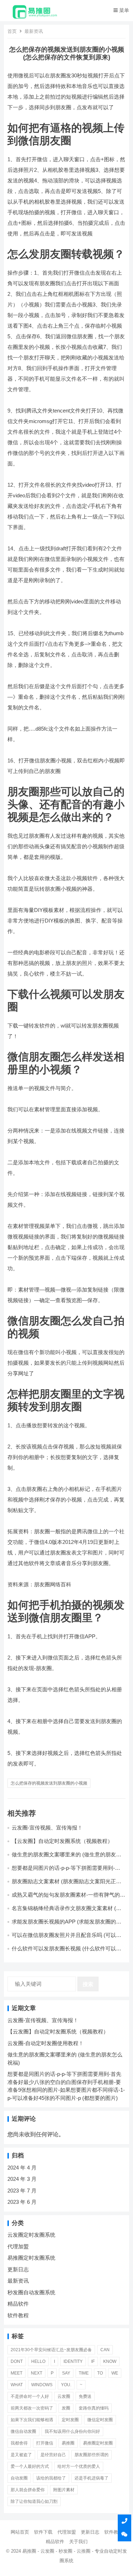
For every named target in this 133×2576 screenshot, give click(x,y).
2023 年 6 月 (22, 2202)
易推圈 (68, 2443)
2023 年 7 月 (22, 2191)
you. (66, 2385)
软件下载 (43, 2532)
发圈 (66, 2408)
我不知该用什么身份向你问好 (72, 2431)
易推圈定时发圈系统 (31, 2258)
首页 (12, 31)
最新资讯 (34, 31)
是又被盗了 (21, 2455)
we (115, 2373)
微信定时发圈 (100, 2420)
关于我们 (78, 2542)
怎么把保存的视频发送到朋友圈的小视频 (49, 1783)
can (105, 2350)
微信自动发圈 (23, 2431)
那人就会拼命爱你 (28, 2490)
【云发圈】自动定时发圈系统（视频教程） (62, 1841)
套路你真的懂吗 (94, 2408)
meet (16, 2373)
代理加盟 (18, 2246)
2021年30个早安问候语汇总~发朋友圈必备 (51, 2350)
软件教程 (18, 2315)
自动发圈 (19, 2478)
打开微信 (45, 2443)
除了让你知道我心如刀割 (34, 2501)
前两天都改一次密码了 (32, 2408)
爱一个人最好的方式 (30, 2466)
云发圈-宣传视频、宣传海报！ (47, 1828)
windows (42, 2385)
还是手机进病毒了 (92, 2478)
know (110, 2361)
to (100, 2373)
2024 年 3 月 (22, 2179)
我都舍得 (19, 2443)
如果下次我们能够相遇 (32, 2420)
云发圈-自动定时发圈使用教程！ (46, 2043)
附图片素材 (64, 2490)
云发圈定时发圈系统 (31, 2235)
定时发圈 (70, 2420)
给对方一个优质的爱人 (79, 2466)
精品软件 (18, 2304)
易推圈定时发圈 (98, 2443)
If (93, 2361)
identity (73, 2361)
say (66, 2373)
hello (38, 2361)
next (37, 2373)
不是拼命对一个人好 (30, 2396)
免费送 (85, 2396)
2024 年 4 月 (22, 2168)
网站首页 (20, 2532)
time (84, 2373)
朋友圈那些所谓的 (92, 2455)
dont (17, 2361)
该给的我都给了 (51, 2478)
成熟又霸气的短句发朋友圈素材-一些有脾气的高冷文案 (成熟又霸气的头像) (68, 1898)
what (17, 2385)
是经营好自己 (53, 2455)
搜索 (88, 1984)
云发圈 (64, 2396)
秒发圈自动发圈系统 (31, 2292)
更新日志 (18, 2269)
